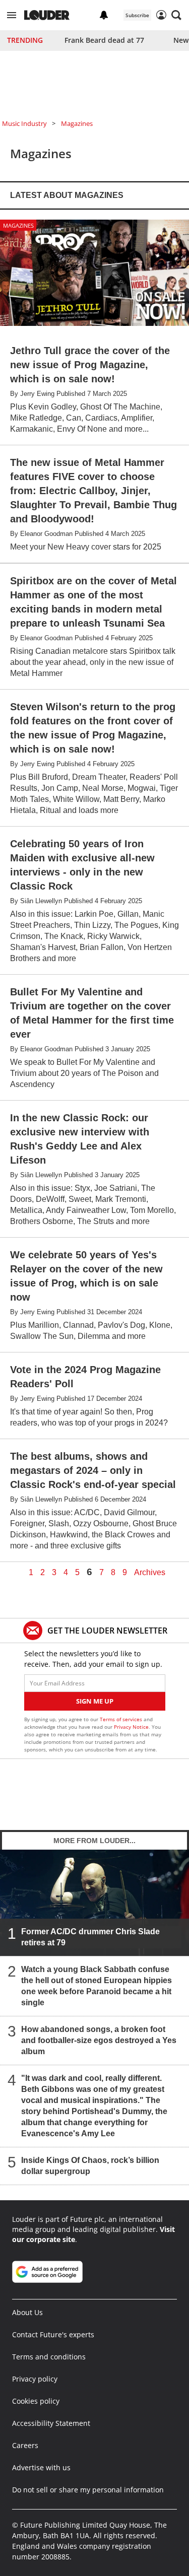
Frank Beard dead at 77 (104, 40)
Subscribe (137, 15)
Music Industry (24, 123)
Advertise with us (41, 2467)
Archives (150, 1573)
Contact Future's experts (53, 2334)
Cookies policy (36, 2401)
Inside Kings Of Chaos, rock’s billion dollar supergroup (90, 2166)
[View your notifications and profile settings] (104, 15)
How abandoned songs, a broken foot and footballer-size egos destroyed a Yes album (99, 2040)
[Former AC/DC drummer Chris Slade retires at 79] (94, 1903)
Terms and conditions (49, 2357)
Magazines (77, 123)
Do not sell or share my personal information (88, 2490)
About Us (27, 2312)
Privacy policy (35, 2379)
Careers (25, 2445)
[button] (12, 15)
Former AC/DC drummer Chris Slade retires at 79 (90, 1937)
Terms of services (122, 1719)
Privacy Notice (131, 1727)
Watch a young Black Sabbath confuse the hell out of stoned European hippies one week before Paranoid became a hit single (97, 1986)
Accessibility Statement (51, 2423)
